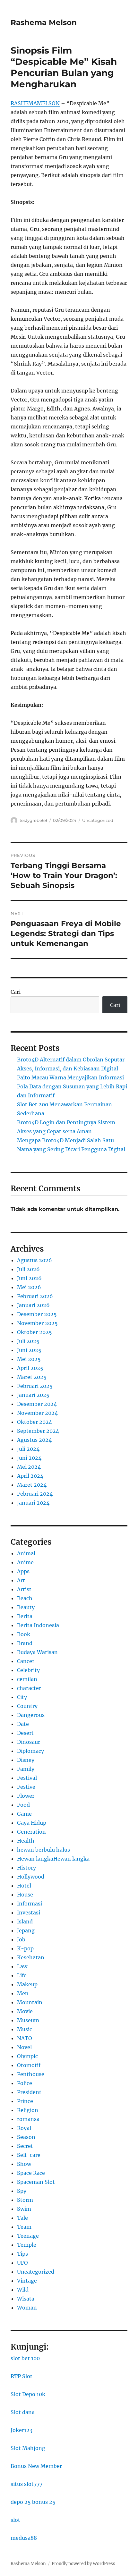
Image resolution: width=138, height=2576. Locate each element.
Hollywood (31, 1877)
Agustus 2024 (34, 1440)
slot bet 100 (25, 2358)
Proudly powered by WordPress (83, 2564)
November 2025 (37, 1323)
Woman (27, 2308)
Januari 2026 (33, 1305)
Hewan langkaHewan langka (53, 1859)
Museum (28, 2020)
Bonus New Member (36, 2466)
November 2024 (37, 1413)
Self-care (29, 2155)
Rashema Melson (44, 22)
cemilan (27, 1679)
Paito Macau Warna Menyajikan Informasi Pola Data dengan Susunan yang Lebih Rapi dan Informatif (72, 1086)
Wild (23, 2290)
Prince (25, 2101)
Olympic (27, 2056)
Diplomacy (30, 1751)
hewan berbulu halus (43, 1850)
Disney (26, 1760)
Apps (23, 1571)
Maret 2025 (32, 1377)
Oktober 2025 (34, 1332)
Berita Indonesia (38, 1625)
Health (26, 1841)
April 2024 (30, 1476)
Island (25, 1921)
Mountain (30, 2002)
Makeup (27, 1984)
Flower (26, 1796)
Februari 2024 (35, 1494)
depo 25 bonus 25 (33, 2502)
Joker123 (22, 2430)
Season (26, 2137)
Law (22, 1966)
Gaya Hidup (32, 1823)
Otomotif (29, 2065)
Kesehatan (31, 1957)
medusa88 (24, 2538)
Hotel (24, 1886)
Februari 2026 (35, 1296)
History (26, 1868)
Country (27, 1706)
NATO (25, 2038)
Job (21, 1939)
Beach (25, 1598)
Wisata (26, 2299)
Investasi (29, 1913)
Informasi (30, 1904)
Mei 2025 (29, 1359)
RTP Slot (22, 2376)
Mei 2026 (29, 1287)
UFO (22, 2263)
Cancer (26, 1661)
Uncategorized (98, 820)
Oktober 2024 (34, 1422)
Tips (22, 2254)
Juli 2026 (28, 1269)
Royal (24, 2128)
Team (24, 2227)
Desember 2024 (37, 1404)
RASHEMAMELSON (35, 103)
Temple (27, 2245)
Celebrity (28, 1670)
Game (24, 1814)
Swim (24, 2209)
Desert (25, 1733)
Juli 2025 (28, 1341)
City (22, 1697)
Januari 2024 (33, 1503)
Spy (22, 2191)
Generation (31, 1832)
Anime (25, 1562)
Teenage (28, 2236)
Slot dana (23, 2412)
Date (23, 1724)
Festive (26, 1787)
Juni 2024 (29, 1458)
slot (15, 2520)
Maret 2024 (32, 1485)
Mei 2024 (29, 1467)
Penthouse (31, 2074)
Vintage (27, 2281)
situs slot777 (26, 2484)
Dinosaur (29, 1742)
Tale (22, 2218)
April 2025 (30, 1368)
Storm (25, 2200)
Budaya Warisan (37, 1652)
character (29, 1688)
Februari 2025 (35, 1386)
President (29, 2092)
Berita (25, 1616)
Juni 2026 (29, 1278)
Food (23, 1805)
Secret (25, 2146)
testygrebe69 (33, 820)
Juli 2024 (28, 1449)
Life (22, 1975)
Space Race (31, 2173)
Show (24, 2164)
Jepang (26, 1930)
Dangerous (31, 1715)
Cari (16, 992)
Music (25, 2029)
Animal (26, 1553)
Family (26, 1769)
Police (25, 2083)
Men (23, 1993)
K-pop (25, 1948)
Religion (28, 2110)
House (25, 1895)
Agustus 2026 (34, 1260)
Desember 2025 (37, 1314)
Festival (27, 1778)
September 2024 (38, 1431)
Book (24, 1634)
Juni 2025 (29, 1350)
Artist (24, 1589)
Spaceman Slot (36, 2182)
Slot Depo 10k (28, 2394)
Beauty (26, 1607)
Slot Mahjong (28, 2448)
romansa (28, 2119)
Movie (25, 2011)
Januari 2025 (33, 1395)
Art (21, 1580)
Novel (24, 2047)
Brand (25, 1643)
